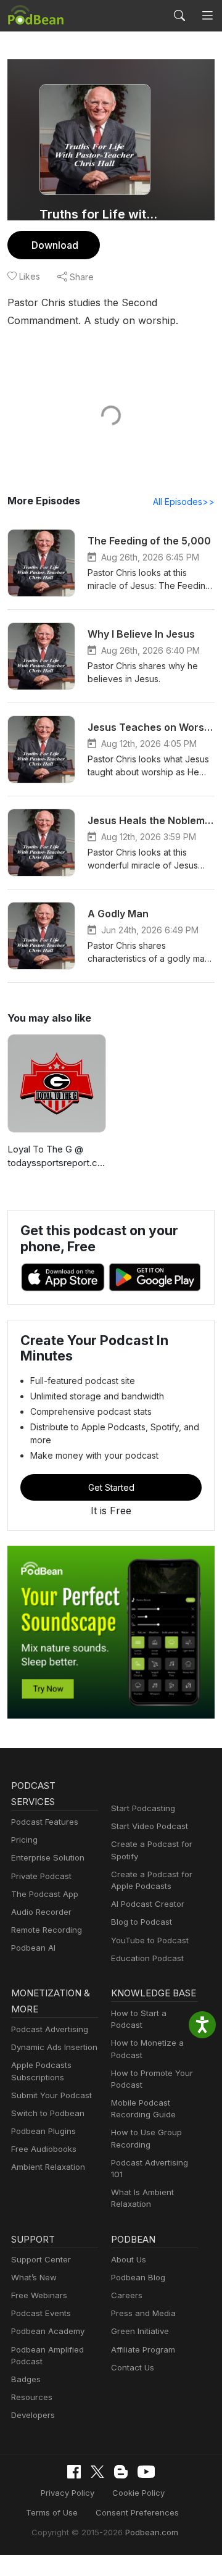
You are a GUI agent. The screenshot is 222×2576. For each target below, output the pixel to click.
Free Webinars (39, 2295)
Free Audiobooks (44, 2149)
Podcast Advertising (50, 2029)
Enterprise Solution (48, 1857)
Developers (33, 2415)
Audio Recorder (41, 1912)
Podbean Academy (48, 2331)
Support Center (41, 2259)
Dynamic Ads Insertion (54, 2047)
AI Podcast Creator (148, 1904)
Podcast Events (41, 2313)
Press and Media (143, 2313)
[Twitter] (97, 2472)
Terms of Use (52, 2512)
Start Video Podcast (150, 1826)
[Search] (179, 15)
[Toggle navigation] (207, 15)
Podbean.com (152, 2532)
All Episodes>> (184, 502)
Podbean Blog (138, 2277)
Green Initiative (140, 2331)
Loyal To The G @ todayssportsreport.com (55, 1157)
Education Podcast (147, 1958)
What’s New (34, 2277)
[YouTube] (146, 2472)
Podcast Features (45, 1822)
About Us (129, 2259)
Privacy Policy (68, 2493)
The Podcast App (45, 1894)
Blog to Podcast (142, 1922)
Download (55, 245)
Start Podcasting (143, 1808)
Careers (127, 2295)
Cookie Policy (138, 2493)
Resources (32, 2397)
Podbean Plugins (43, 2131)
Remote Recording (47, 1930)
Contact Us (133, 2367)
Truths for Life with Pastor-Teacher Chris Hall (100, 214)
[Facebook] (74, 2472)
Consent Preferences (137, 2512)
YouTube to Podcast (150, 1940)
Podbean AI (33, 1948)
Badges (26, 2379)
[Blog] (121, 2472)
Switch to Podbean (48, 2113)
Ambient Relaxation (48, 2167)
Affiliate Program (143, 2349)
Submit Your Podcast (51, 2095)
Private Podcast (41, 1876)
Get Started (111, 1487)
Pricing (24, 1840)
